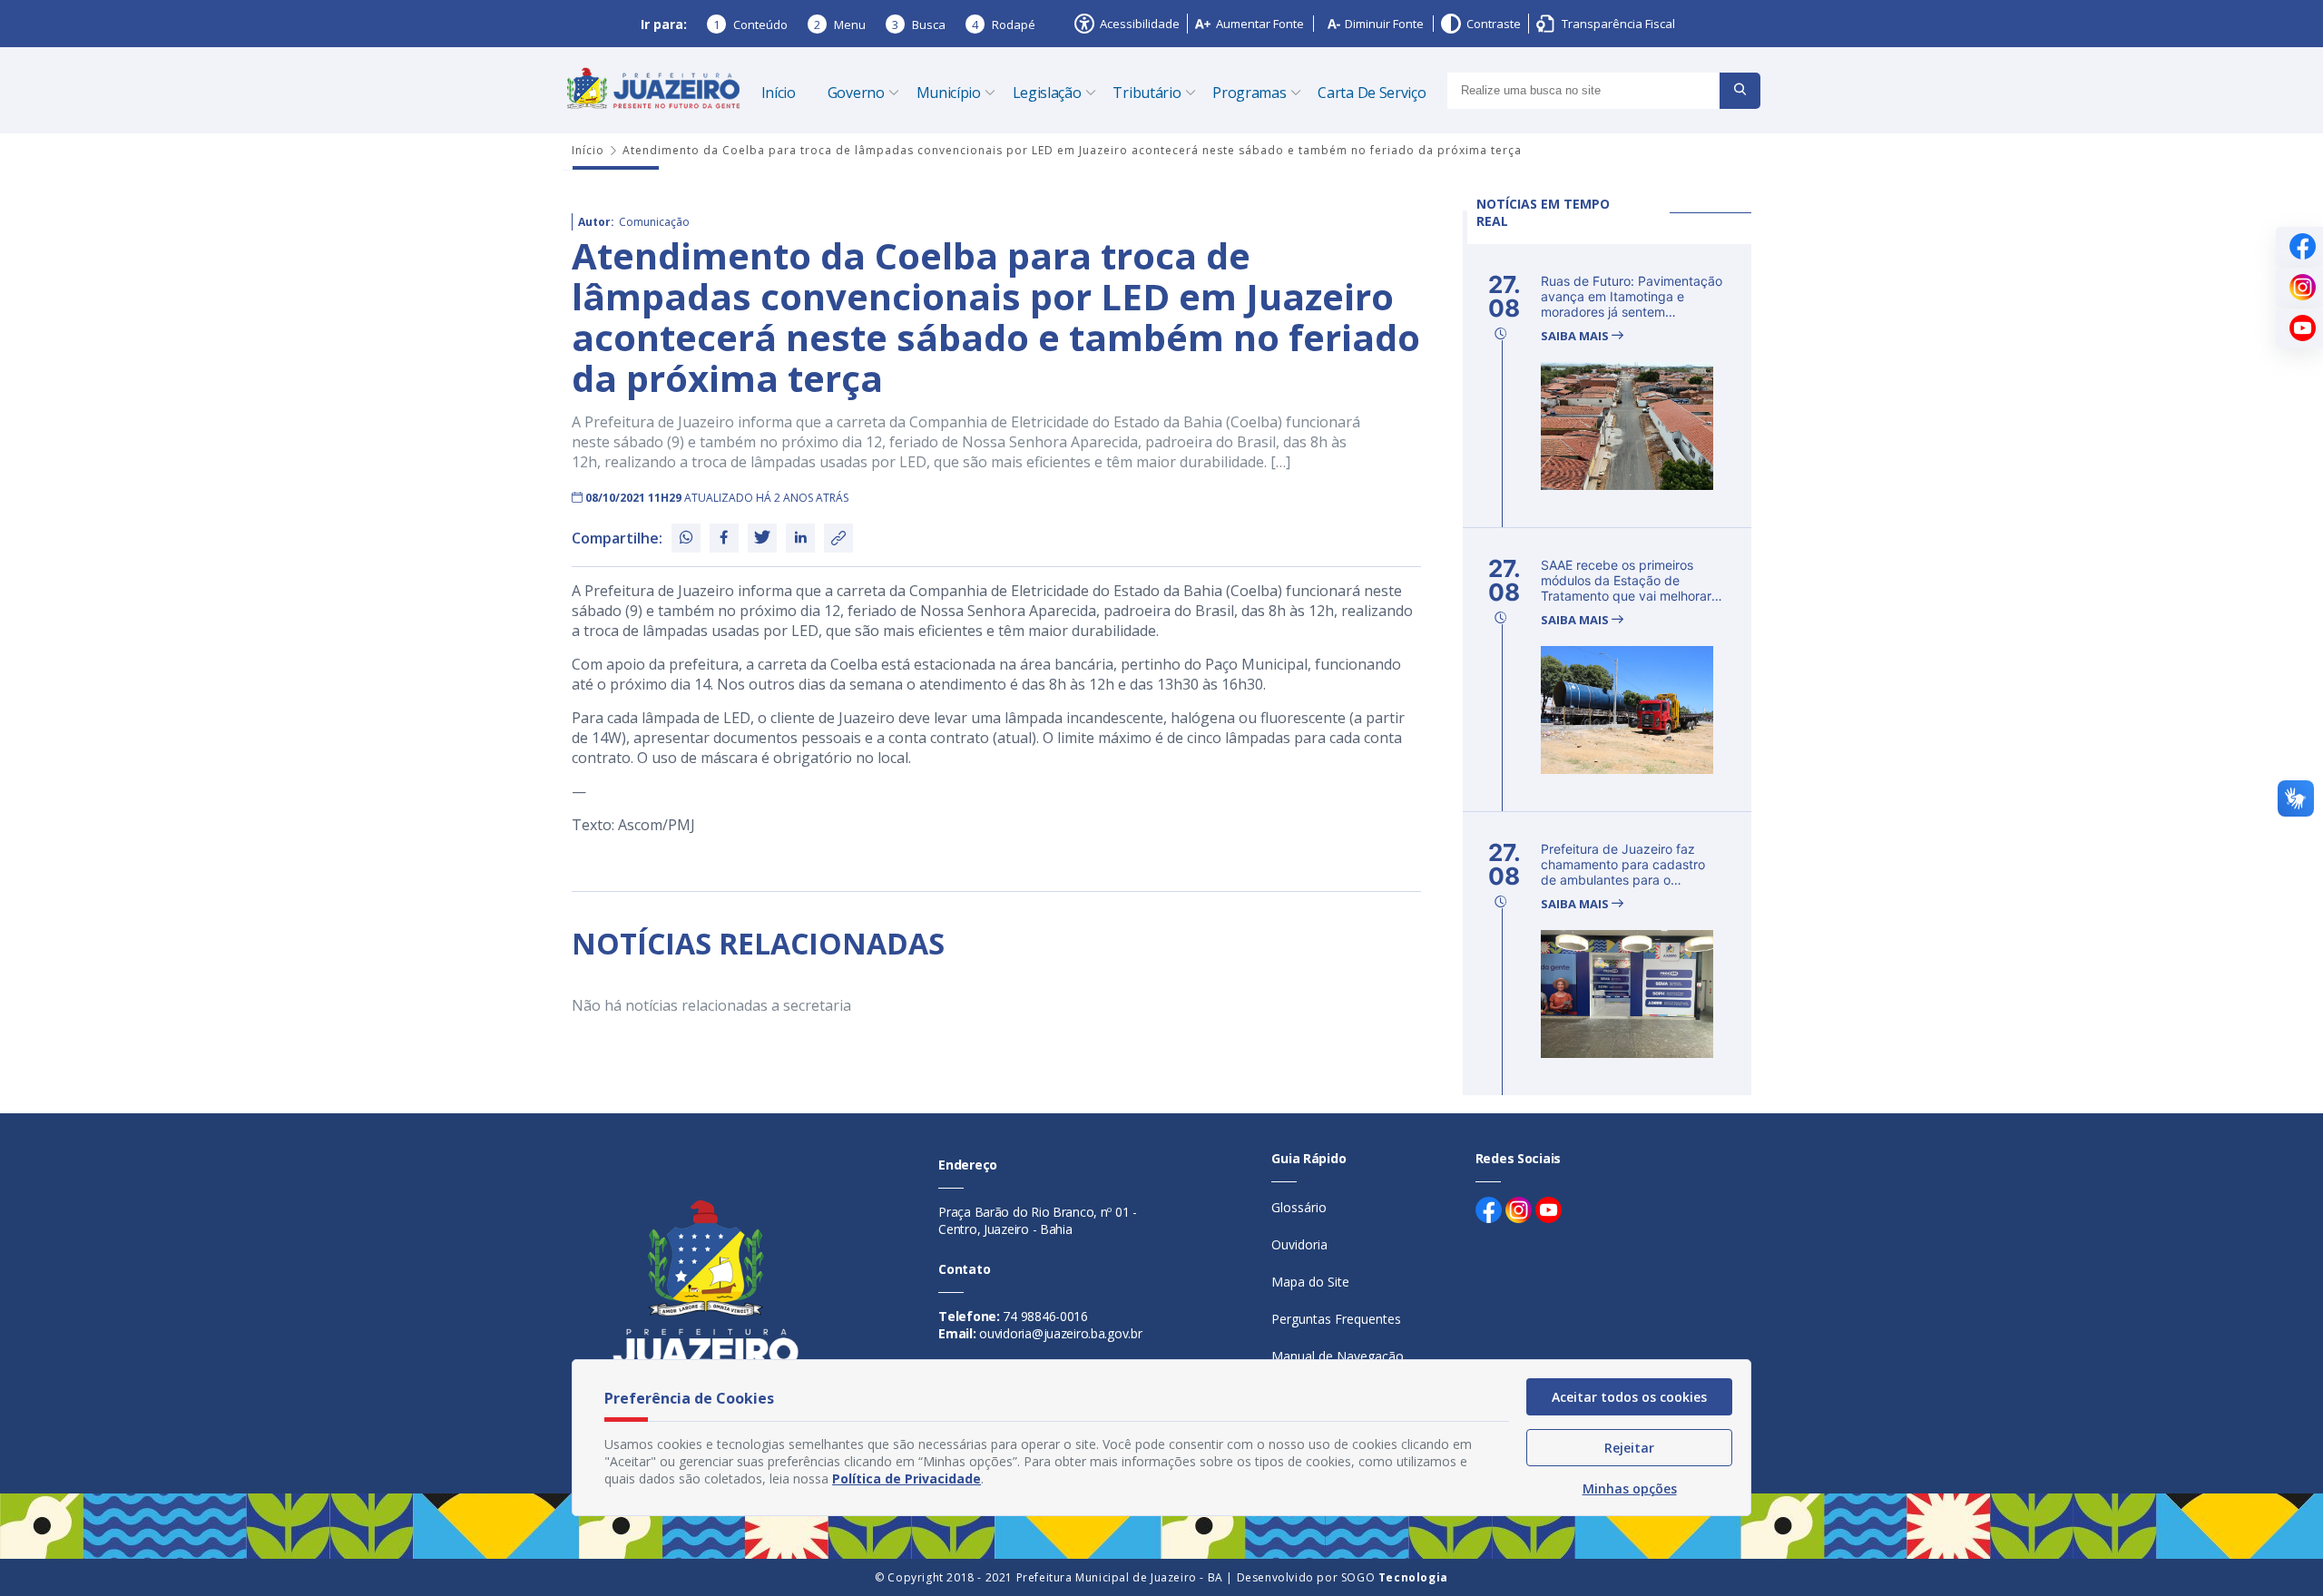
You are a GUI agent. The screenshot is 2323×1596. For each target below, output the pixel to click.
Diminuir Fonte (1384, 24)
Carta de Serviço (1372, 93)
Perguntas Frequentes (1336, 1319)
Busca (919, 24)
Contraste (1494, 24)
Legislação (1047, 93)
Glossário (1299, 1207)
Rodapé (1004, 24)
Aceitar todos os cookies (1629, 1397)
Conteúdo (750, 24)
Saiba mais (1576, 336)
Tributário (1147, 93)
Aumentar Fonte (1260, 24)
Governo (856, 93)
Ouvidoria (1299, 1244)
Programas (1249, 93)
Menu (840, 24)
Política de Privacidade (907, 1479)
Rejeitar (1629, 1448)
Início (779, 93)
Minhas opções (1630, 1488)
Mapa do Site (1310, 1282)
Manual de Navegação (1338, 1356)
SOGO (1395, 1577)
